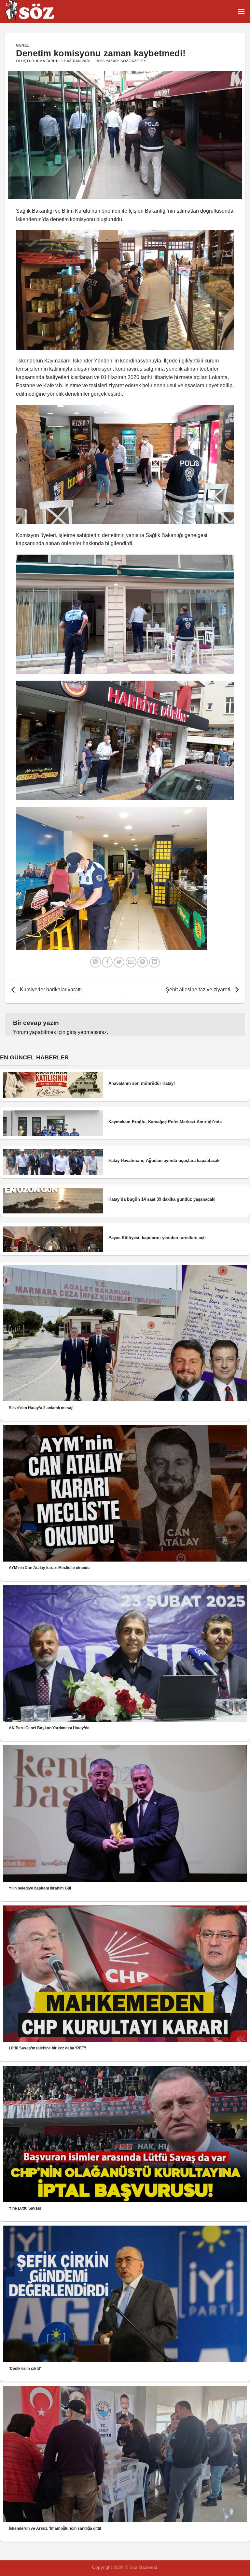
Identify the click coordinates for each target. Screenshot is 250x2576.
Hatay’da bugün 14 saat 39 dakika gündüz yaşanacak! (162, 1199)
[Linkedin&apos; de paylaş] (154, 962)
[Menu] (241, 11)
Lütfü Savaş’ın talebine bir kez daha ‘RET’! (48, 2048)
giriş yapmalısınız (87, 1032)
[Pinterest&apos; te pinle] (143, 962)
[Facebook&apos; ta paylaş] (107, 962)
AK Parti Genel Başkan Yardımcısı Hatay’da (49, 1728)
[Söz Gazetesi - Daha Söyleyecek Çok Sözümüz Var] (37, 11)
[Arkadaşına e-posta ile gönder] (131, 962)
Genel (23, 45)
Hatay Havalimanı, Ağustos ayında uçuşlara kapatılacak (164, 1161)
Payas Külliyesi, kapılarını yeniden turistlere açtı (157, 1238)
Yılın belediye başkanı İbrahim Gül (40, 1888)
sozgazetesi (134, 61)
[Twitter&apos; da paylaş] (119, 962)
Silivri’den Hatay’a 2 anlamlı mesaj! (41, 1408)
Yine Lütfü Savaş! (25, 2208)
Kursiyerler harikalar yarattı (50, 990)
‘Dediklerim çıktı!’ (25, 2369)
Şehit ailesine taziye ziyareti (199, 990)
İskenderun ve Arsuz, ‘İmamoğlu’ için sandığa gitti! (55, 2528)
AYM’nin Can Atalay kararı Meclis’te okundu (49, 1568)
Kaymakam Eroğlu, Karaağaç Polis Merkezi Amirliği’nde (165, 1122)
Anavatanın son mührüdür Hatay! (142, 1083)
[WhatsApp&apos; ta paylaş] (96, 962)
